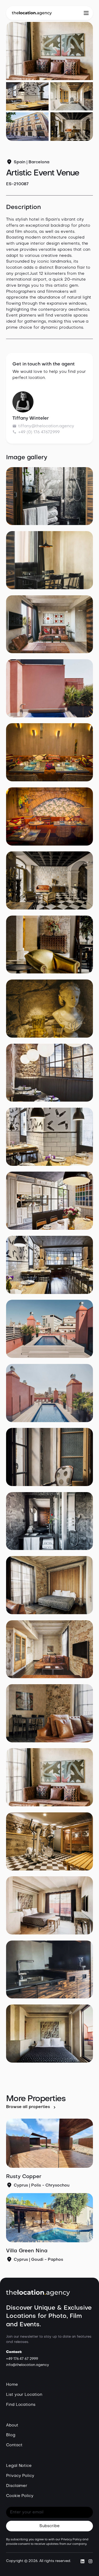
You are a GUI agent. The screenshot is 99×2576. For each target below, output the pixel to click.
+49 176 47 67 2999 (22, 2359)
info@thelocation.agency (28, 2365)
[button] (86, 13)
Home (12, 2385)
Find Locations (21, 2405)
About (12, 2425)
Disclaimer (17, 2486)
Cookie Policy (20, 2496)
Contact (14, 2445)
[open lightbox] (50, 51)
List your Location (24, 2395)
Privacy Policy (20, 2476)
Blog (11, 2435)
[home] (32, 13)
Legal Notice (19, 2466)
